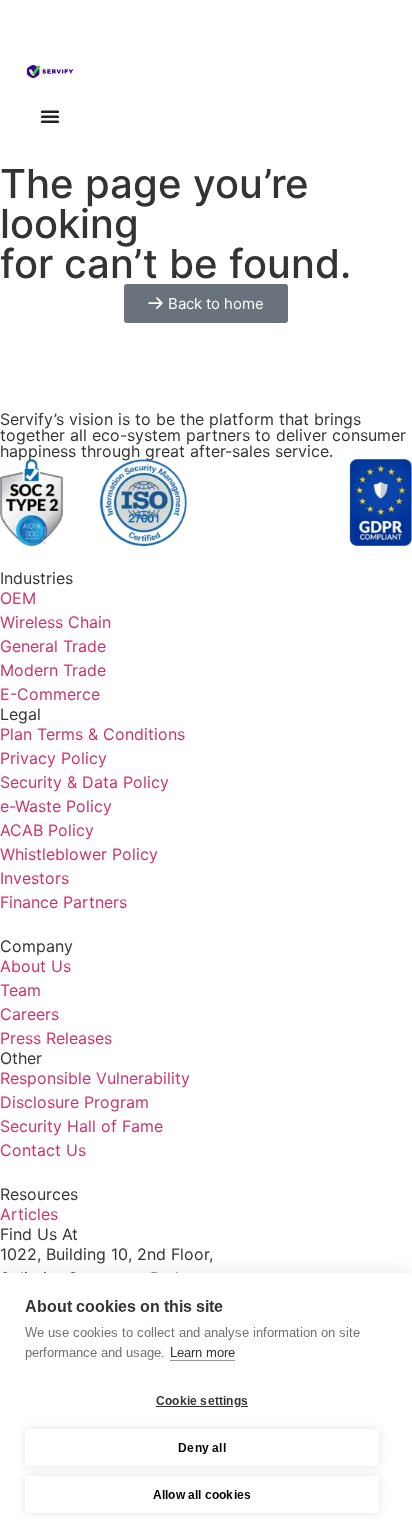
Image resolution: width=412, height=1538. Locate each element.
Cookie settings (202, 1401)
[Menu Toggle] (50, 116)
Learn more (202, 1352)
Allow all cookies (202, 1495)
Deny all (202, 1448)
